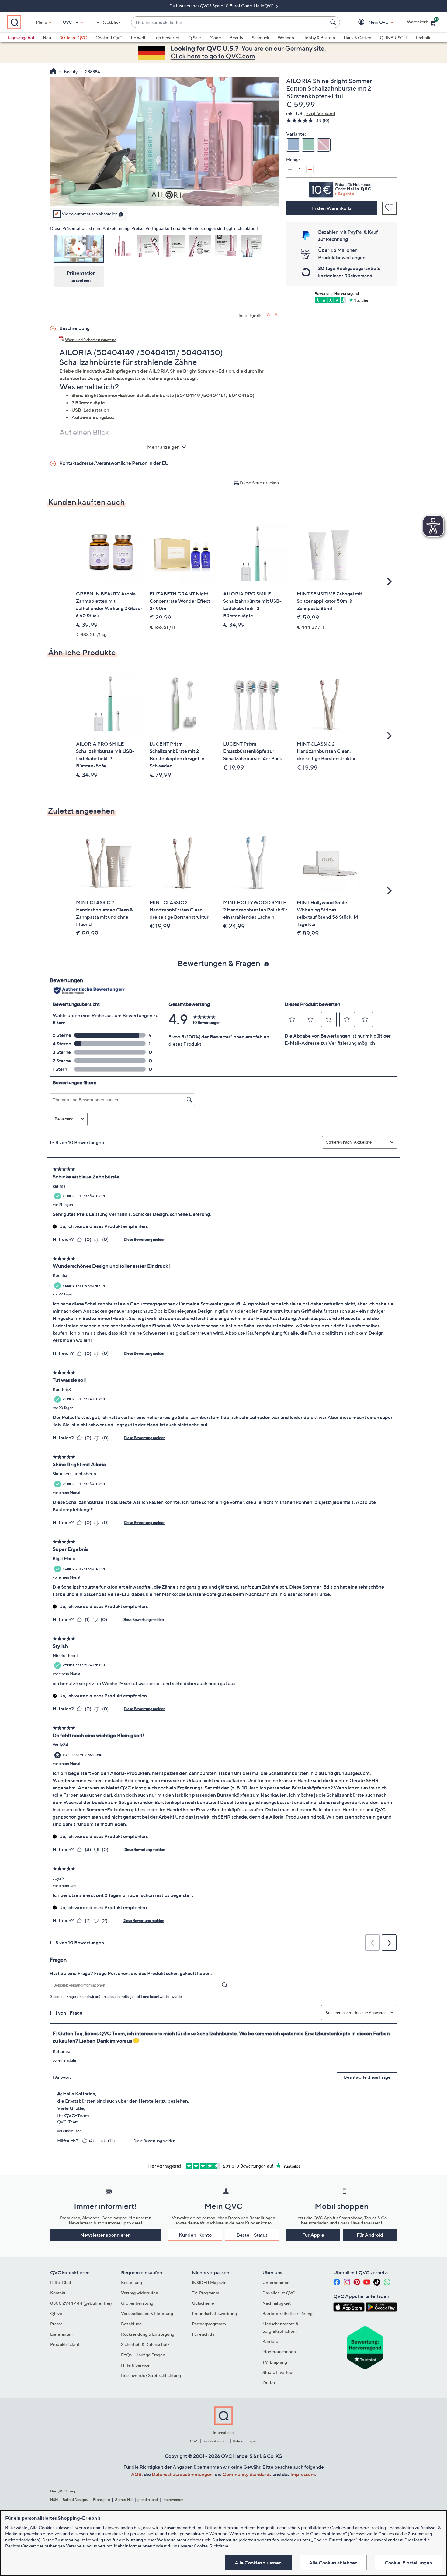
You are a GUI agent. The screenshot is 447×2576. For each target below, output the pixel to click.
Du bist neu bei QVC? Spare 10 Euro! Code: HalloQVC (222, 6)
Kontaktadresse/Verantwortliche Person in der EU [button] (114, 463)
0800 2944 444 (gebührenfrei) (81, 2303)
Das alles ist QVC (279, 2293)
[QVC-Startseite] (53, 72)
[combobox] (229, 22)
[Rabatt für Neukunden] (341, 188)
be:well (138, 38)
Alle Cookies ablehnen (333, 2563)
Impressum (303, 2474)
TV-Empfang (275, 2362)
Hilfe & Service (135, 2365)
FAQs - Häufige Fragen (143, 2355)
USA (194, 2441)
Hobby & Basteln (319, 38)
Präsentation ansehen (81, 276)
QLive (56, 2313)
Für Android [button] (370, 2235)
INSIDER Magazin (209, 2282)
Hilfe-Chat (61, 2282)
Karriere (270, 2341)
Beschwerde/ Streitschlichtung (151, 2375)
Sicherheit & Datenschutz (145, 2344)
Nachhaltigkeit (277, 2303)
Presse (57, 2324)
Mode (215, 38)
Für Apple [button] (313, 2235)
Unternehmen (276, 2282)
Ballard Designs (75, 2500)
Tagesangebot (21, 38)
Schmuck (260, 38)
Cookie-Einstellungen (408, 2563)
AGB (136, 2474)
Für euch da (203, 2334)
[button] (370, 22)
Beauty (236, 38)
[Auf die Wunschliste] (389, 208)
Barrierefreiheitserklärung (288, 2313)
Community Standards (247, 2474)
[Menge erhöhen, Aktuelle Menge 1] (310, 169)
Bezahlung (131, 2324)
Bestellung (132, 2282)
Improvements (174, 2500)
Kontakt (58, 2293)
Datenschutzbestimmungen (182, 2474)
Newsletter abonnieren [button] (106, 2235)
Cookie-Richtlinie (211, 2546)
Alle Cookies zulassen (258, 2563)
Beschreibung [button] (74, 328)
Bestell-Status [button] (252, 2235)
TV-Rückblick (107, 22)
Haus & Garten (357, 38)
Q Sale (195, 38)
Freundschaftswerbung (214, 2313)
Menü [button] (42, 22)
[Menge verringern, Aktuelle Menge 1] (290, 169)
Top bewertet (167, 38)
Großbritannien (215, 2441)
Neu (47, 38)
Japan (253, 2441)
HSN (54, 2500)
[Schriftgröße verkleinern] (277, 315)
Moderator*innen (279, 2352)
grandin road (148, 2500)
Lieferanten (61, 2334)
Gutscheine (203, 2303)
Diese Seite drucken (259, 483)
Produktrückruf (65, 2344)
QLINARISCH (393, 38)
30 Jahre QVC (73, 38)
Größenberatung (137, 2303)
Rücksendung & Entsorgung (148, 2334)
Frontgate (102, 2500)
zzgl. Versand (321, 113)
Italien (238, 2441)
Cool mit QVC (109, 38)
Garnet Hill (124, 2500)
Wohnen (286, 38)
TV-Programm (206, 2293)
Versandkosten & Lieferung (147, 2313)
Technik (423, 38)
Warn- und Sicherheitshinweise (91, 340)
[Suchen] (334, 22)
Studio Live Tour (278, 2372)
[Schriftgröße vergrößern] (269, 315)
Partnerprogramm (209, 2324)
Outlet (269, 2383)
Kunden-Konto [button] (195, 2235)
